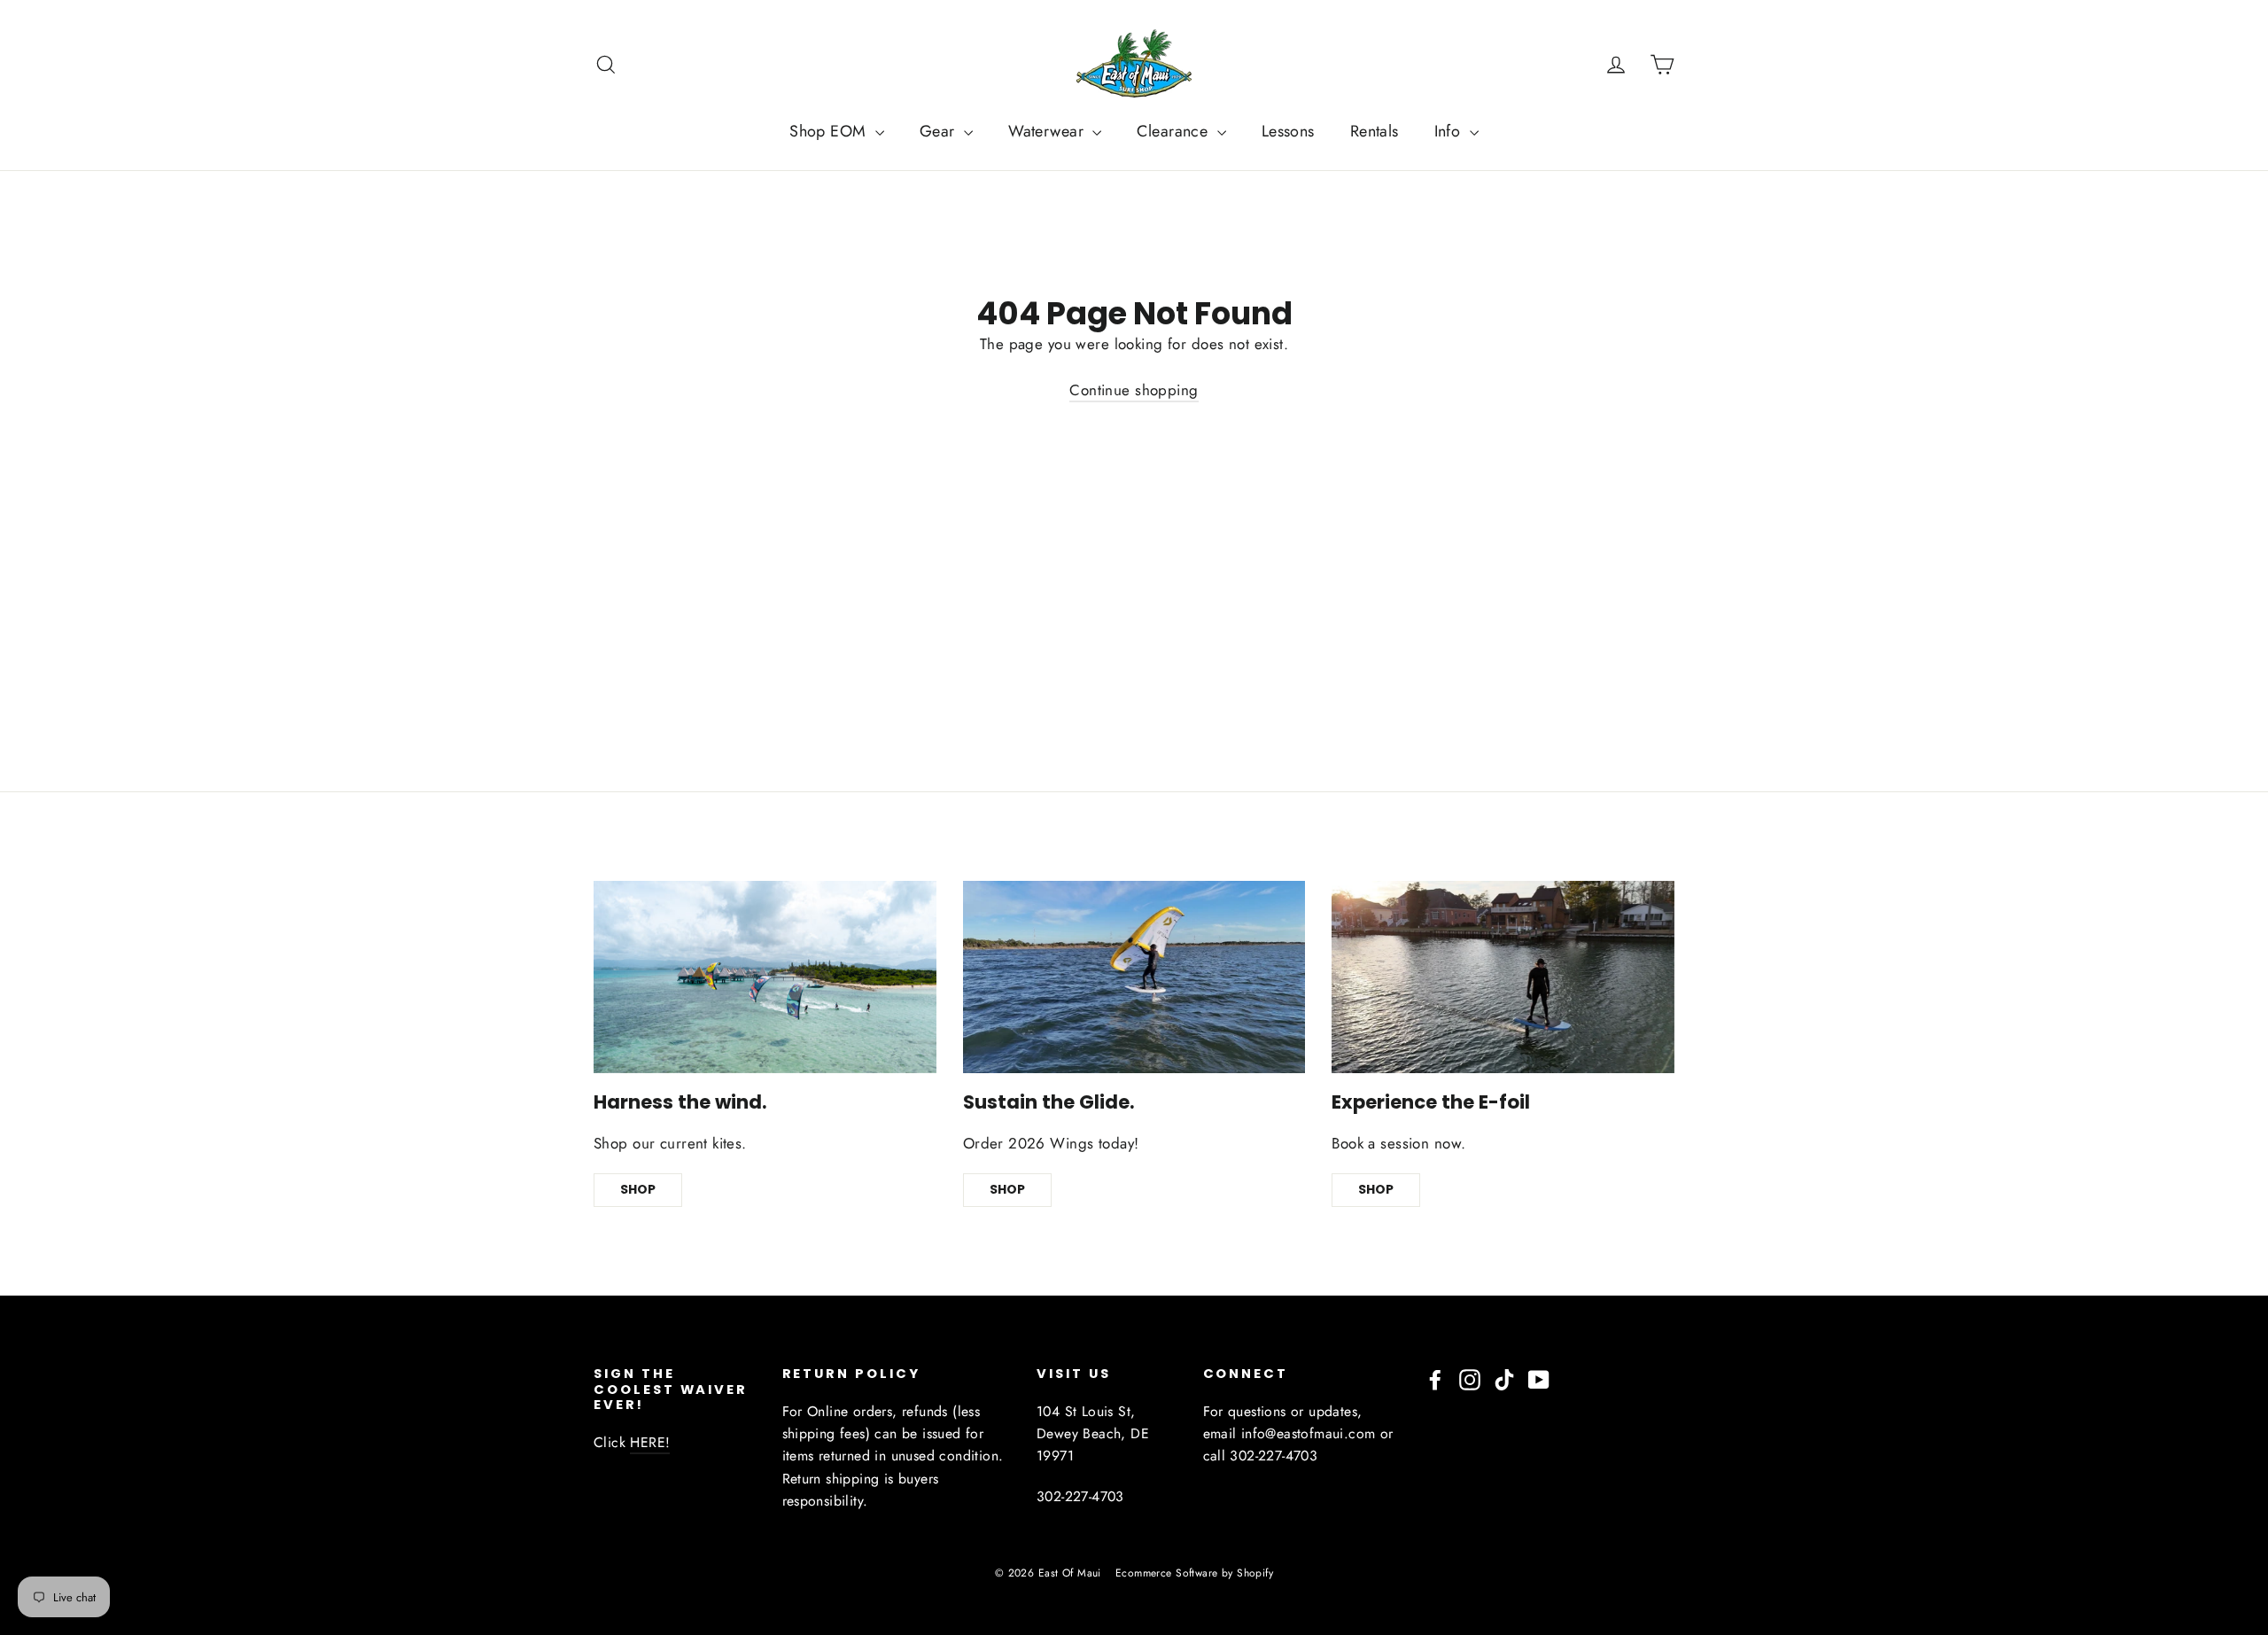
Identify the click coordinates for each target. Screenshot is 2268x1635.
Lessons (1288, 131)
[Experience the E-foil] (1503, 977)
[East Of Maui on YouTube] (1539, 1378)
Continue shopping (1134, 390)
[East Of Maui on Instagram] (1470, 1378)
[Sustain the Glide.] (1134, 977)
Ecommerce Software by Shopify (1194, 1573)
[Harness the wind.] (765, 977)
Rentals (1375, 131)
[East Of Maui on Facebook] (1435, 1378)
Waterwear (1048, 131)
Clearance (1174, 131)
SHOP (638, 1189)
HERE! (650, 1442)
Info (1450, 131)
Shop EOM (830, 131)
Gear (940, 131)
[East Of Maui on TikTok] (1504, 1378)
